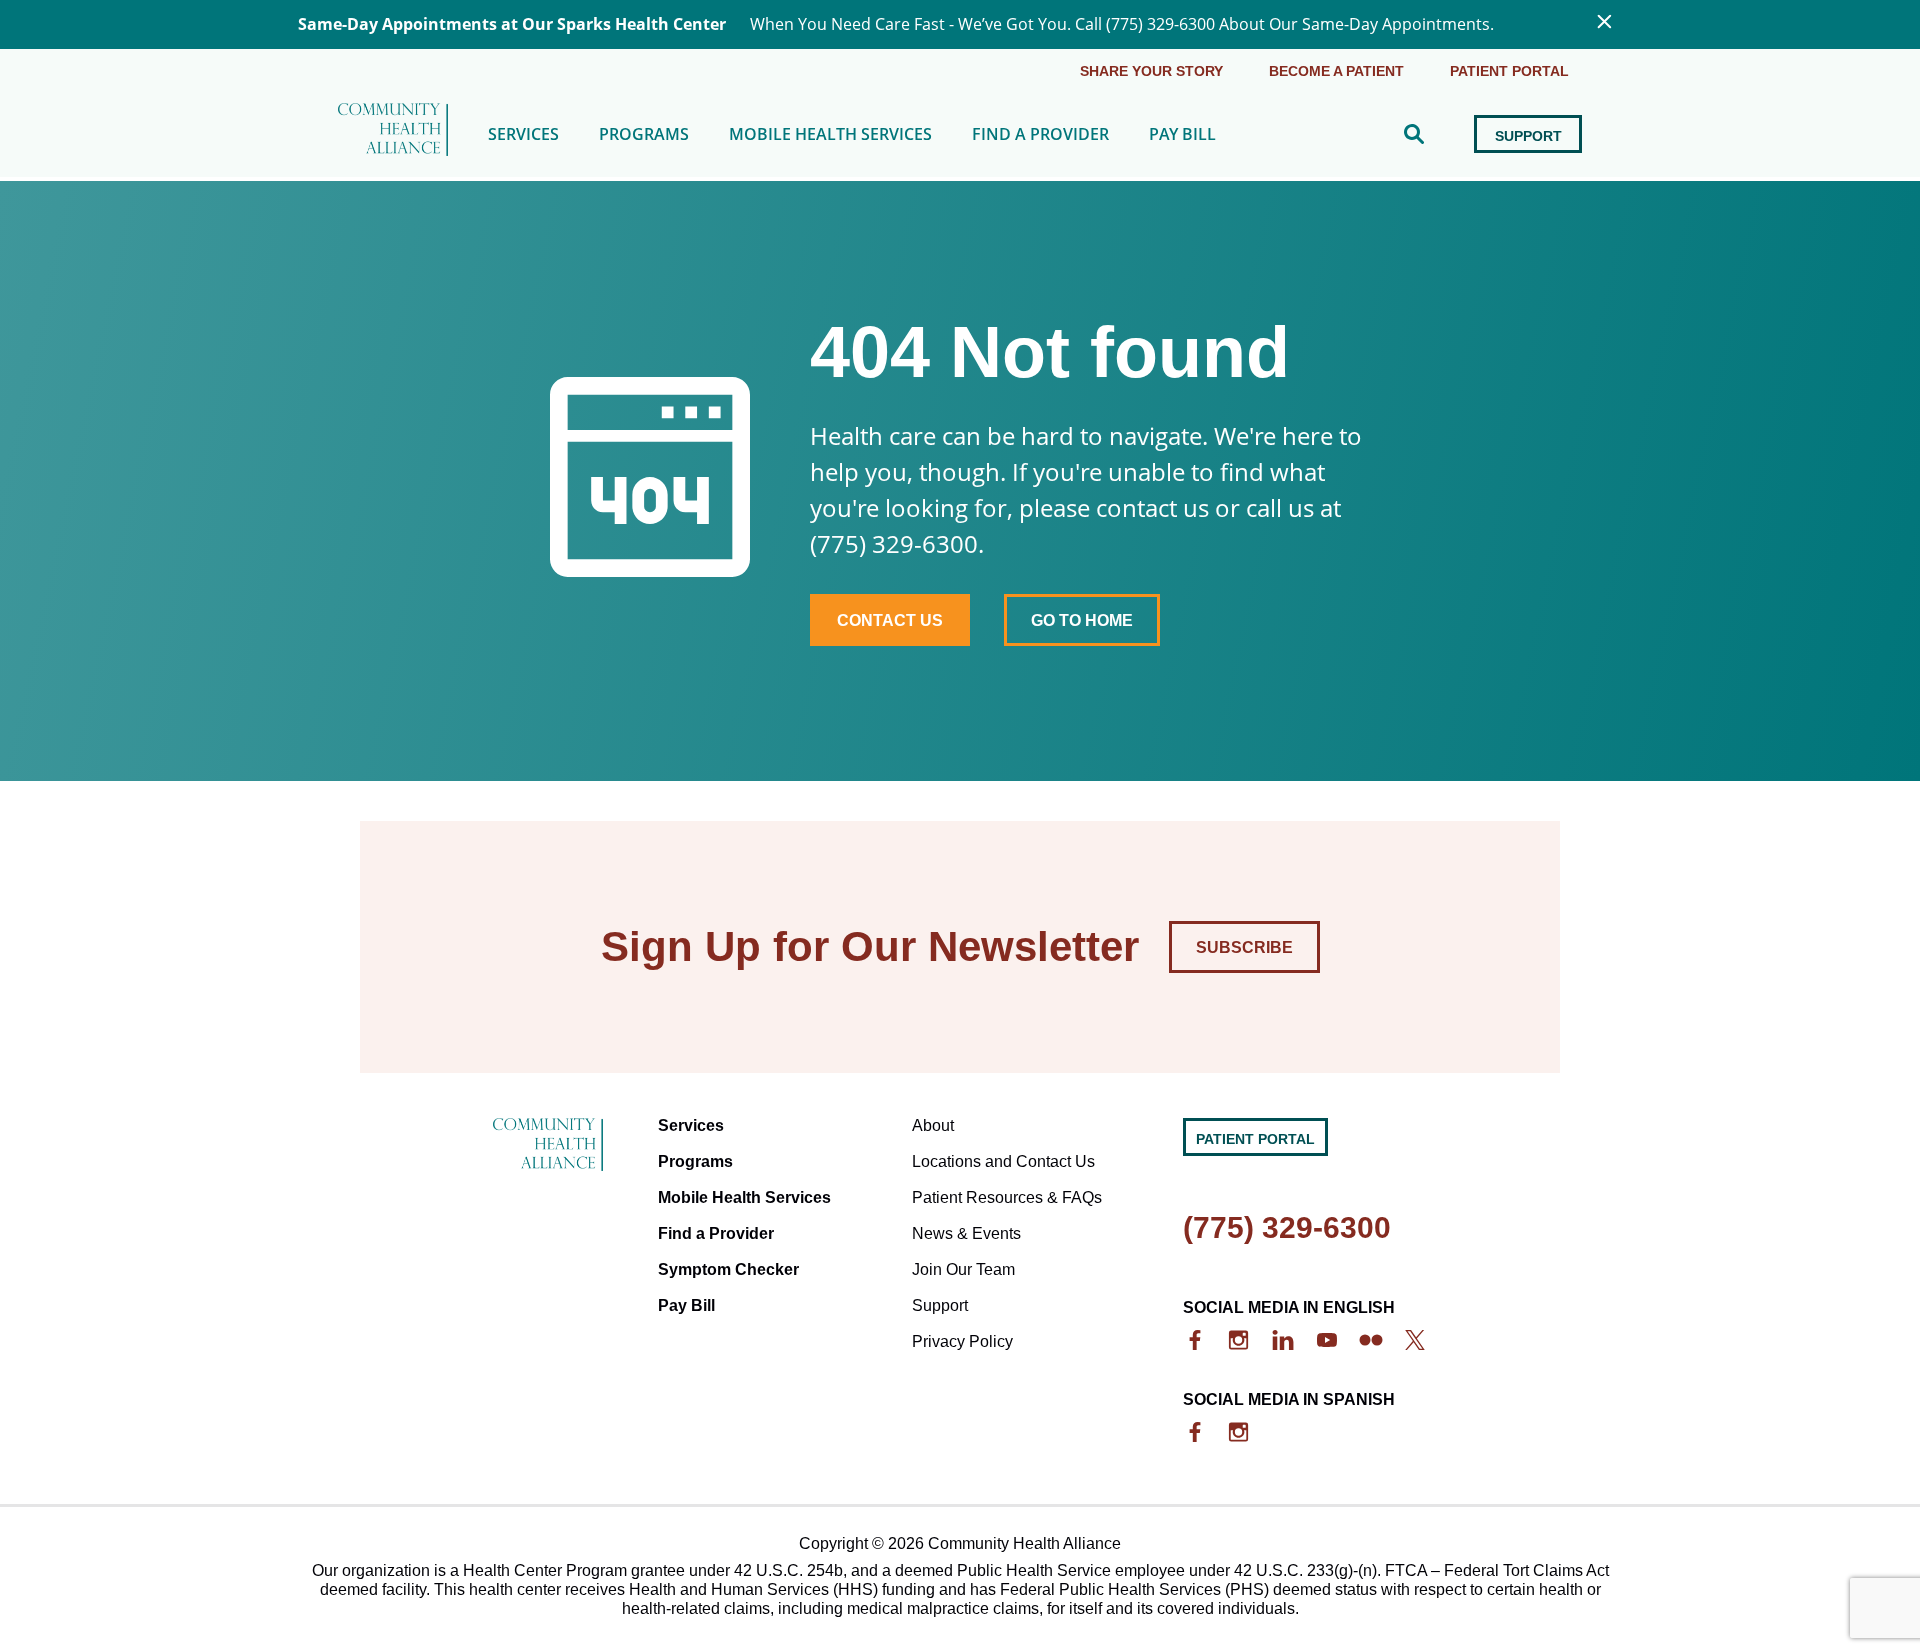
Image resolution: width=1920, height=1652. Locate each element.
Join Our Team (963, 1269)
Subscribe (1244, 947)
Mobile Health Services (830, 134)
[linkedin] (1283, 1340)
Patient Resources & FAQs (1007, 1197)
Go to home (1082, 620)
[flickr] (1371, 1340)
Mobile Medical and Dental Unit (846, 193)
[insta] (1239, 1340)
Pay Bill (1182, 134)
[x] (1415, 1340)
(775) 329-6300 (1287, 1227)
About (933, 1125)
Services (523, 134)
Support (1528, 136)
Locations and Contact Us (1003, 1161)
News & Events (966, 1233)
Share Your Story (1151, 71)
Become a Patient (1336, 71)
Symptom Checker (728, 1269)
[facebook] (1195, 1340)
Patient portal (1509, 71)
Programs (644, 134)
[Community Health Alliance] (393, 134)
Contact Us (890, 620)
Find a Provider (1040, 134)
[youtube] (1327, 1340)
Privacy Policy (962, 1341)
